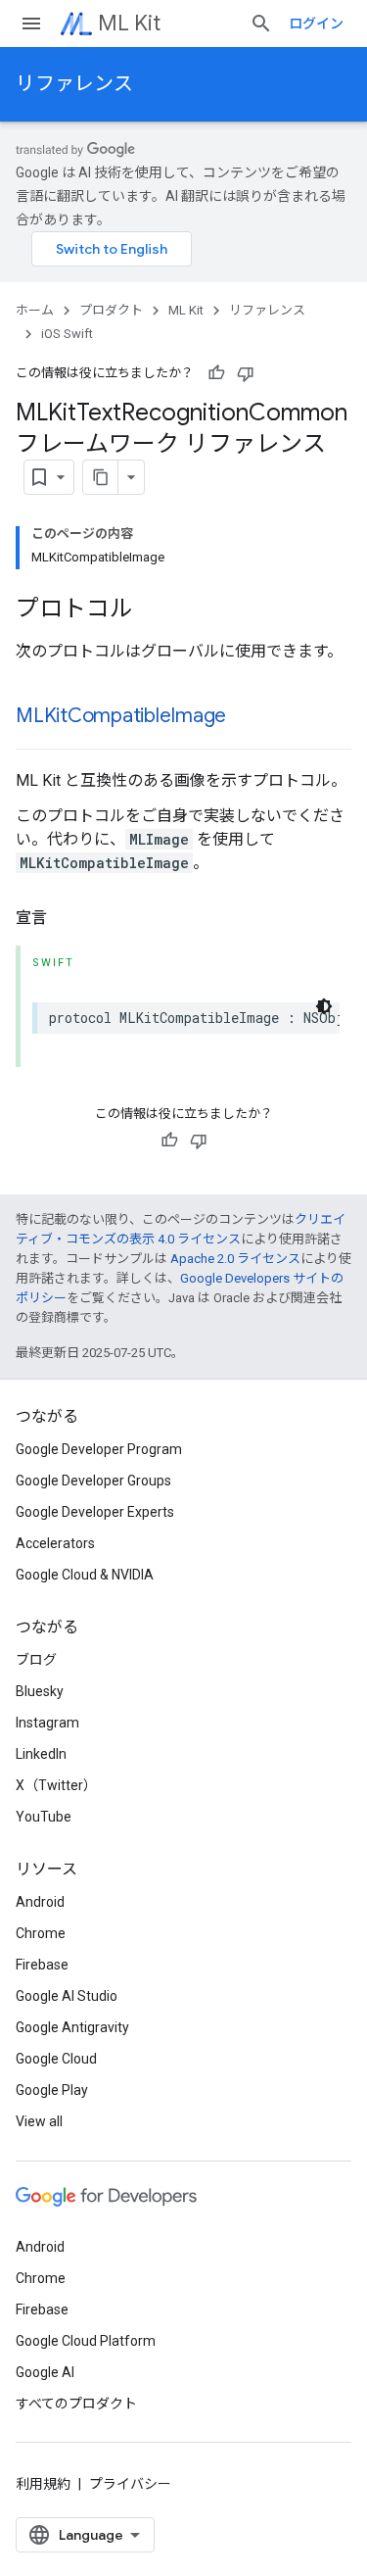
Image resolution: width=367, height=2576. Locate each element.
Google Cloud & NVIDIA (85, 1575)
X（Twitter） (56, 1785)
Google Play (52, 2090)
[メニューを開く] (31, 24)
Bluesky (40, 1691)
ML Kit (129, 23)
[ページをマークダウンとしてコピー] (101, 477)
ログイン (316, 24)
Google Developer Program (99, 1449)
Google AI (45, 2372)
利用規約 (43, 2484)
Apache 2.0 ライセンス (235, 1259)
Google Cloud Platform (86, 2341)
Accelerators (55, 1543)
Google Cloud (56, 2059)
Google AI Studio (67, 1996)
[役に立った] (216, 373)
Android (40, 1902)
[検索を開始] (261, 24)
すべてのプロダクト (76, 2404)
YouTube (44, 1817)
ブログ (36, 1660)
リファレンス (74, 84)
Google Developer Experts (95, 1512)
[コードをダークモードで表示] (324, 1006)
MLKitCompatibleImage (121, 716)
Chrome (41, 1933)
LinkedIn (41, 1754)
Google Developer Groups (93, 1481)
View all (39, 2121)
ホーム (35, 310)
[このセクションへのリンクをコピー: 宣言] (67, 918)
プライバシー (130, 2484)
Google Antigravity (72, 2027)
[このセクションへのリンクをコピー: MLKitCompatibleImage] (246, 717)
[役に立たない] (246, 373)
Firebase (42, 1965)
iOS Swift (67, 334)
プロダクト (111, 310)
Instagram (47, 1723)
